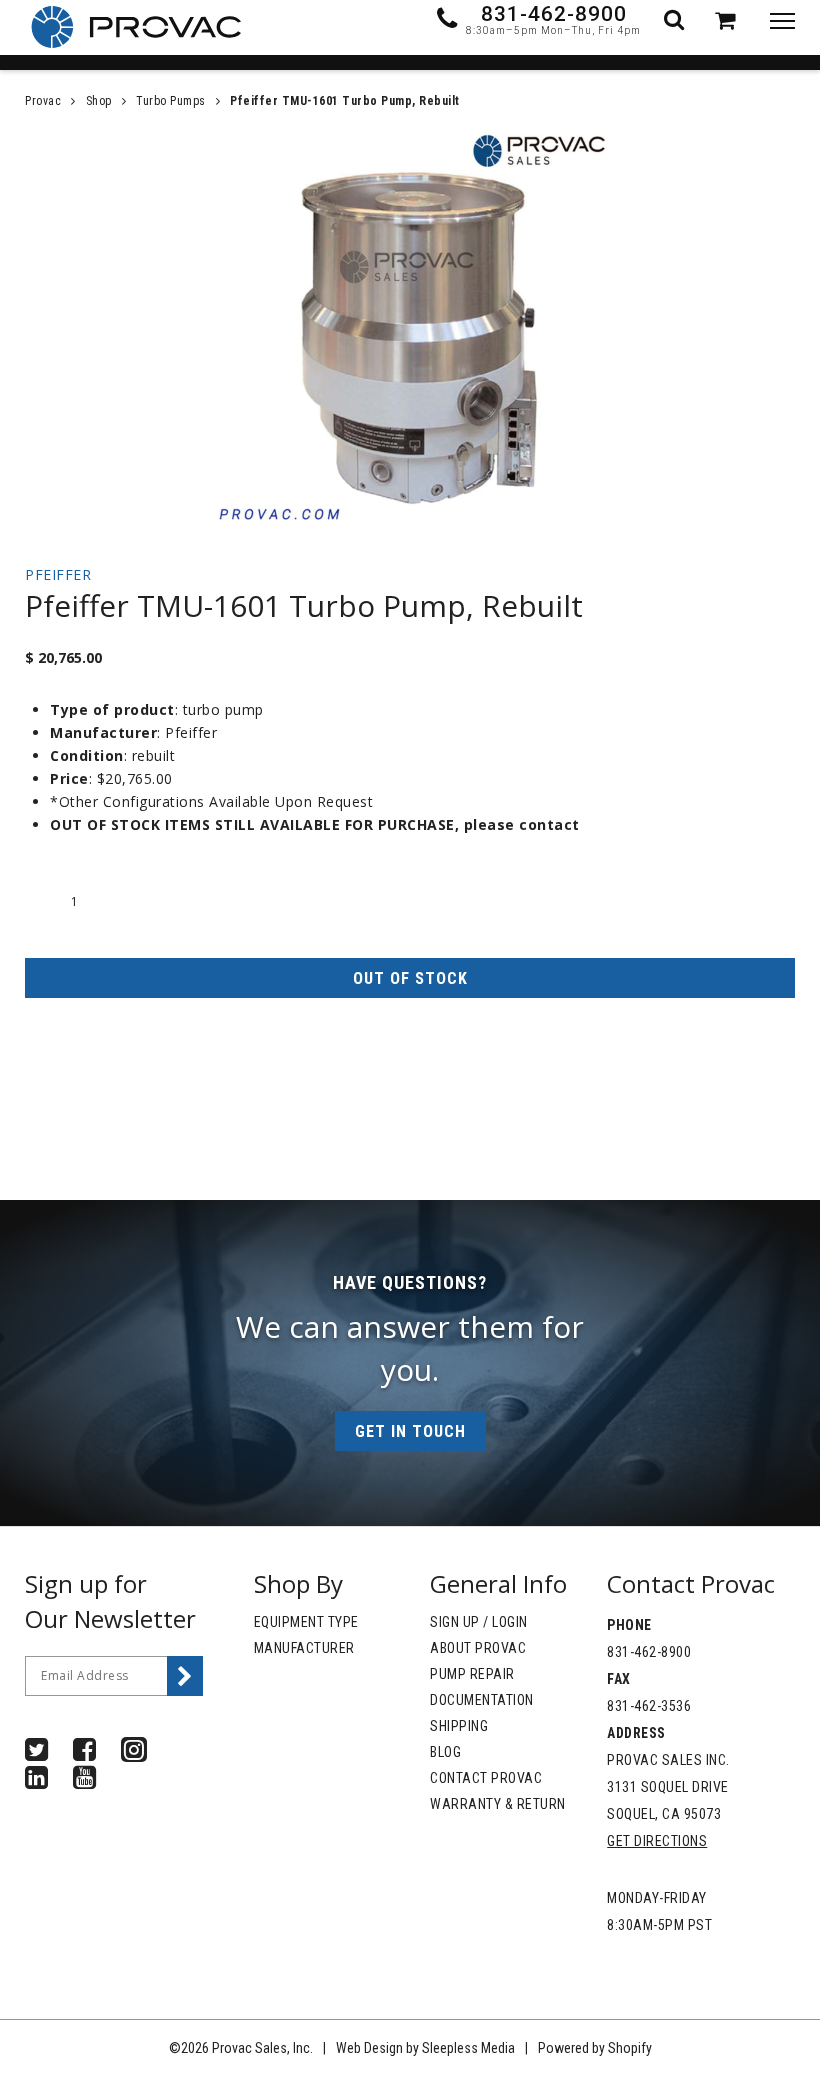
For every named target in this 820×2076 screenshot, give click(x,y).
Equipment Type (306, 1622)
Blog (445, 1752)
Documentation (482, 1700)
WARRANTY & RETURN (498, 1804)
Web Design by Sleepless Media (425, 2048)
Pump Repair (472, 1674)
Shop (99, 101)
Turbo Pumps (171, 101)
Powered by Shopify (595, 2048)
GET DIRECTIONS (657, 1841)
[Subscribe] (185, 1676)
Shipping (459, 1726)
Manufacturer (304, 1648)
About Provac (478, 1648)
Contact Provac (486, 1778)
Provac (43, 101)
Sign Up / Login (479, 1622)
